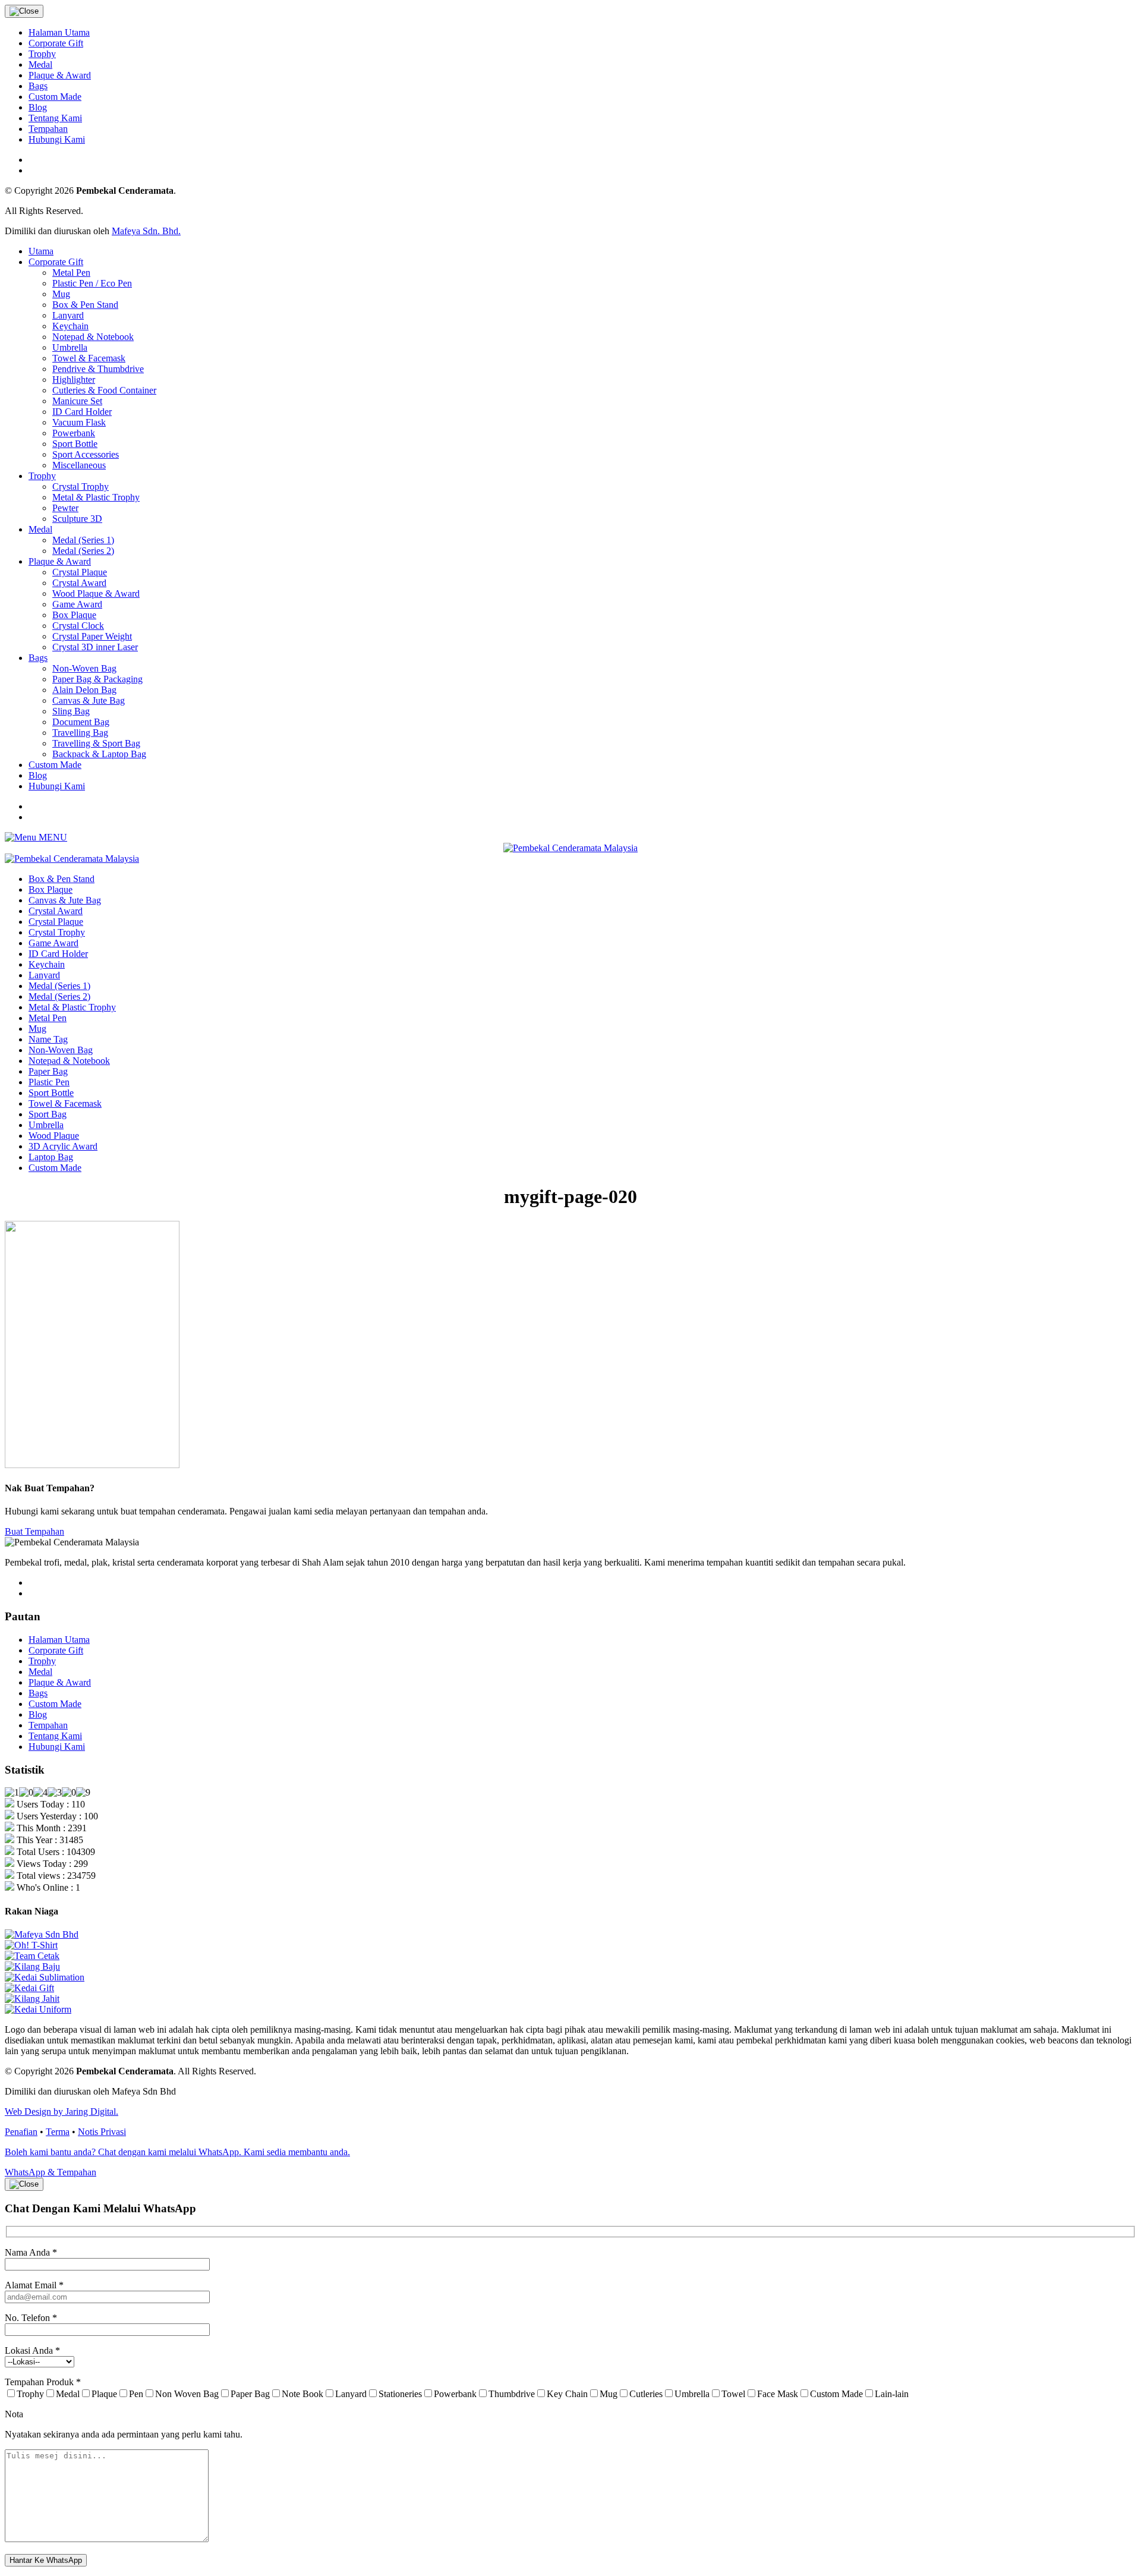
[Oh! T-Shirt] (31, 1945)
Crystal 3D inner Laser (95, 647)
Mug (61, 294)
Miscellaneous (79, 465)
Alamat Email (34, 2285)
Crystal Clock (78, 626)
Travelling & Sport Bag (96, 743)
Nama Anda (31, 2252)
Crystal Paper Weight (92, 636)
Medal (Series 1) (83, 540)
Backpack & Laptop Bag (99, 754)
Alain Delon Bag (84, 690)
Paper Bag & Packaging (97, 679)
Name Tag (48, 1039)
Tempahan (48, 129)
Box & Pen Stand (85, 305)
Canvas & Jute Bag (89, 700)
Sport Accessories (86, 454)
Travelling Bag (80, 733)
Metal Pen (71, 273)
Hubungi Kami (57, 139)
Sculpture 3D (77, 519)
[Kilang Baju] (32, 1966)
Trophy (42, 54)
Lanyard (68, 315)
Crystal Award (79, 583)
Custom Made (55, 97)
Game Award (77, 604)
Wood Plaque (54, 1136)
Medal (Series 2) (83, 551)
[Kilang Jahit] (32, 1999)
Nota (14, 2414)
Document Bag (81, 722)
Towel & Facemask (89, 358)
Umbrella (70, 347)
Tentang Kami (55, 118)
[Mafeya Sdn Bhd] (42, 1934)
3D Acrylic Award (63, 1146)
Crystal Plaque (80, 572)
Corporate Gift (56, 43)
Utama (41, 251)
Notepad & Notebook (93, 337)
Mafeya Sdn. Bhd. (146, 231)
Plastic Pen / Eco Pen (92, 283)
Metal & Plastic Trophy (96, 497)
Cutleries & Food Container (104, 390)
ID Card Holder (82, 412)
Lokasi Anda (32, 2350)
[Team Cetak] (32, 1956)
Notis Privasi (102, 2132)
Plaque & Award (60, 75)
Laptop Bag (51, 1157)
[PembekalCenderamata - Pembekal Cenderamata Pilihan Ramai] (570, 848)
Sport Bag (48, 1114)
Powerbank (74, 433)
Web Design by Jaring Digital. (62, 2111)
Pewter (65, 508)
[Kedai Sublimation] (45, 1977)
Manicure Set (77, 401)
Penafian (21, 2132)
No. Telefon (31, 2318)
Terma (58, 2132)
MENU (52, 837)
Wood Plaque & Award (96, 593)
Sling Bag (71, 711)
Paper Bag (48, 1071)
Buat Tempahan (34, 1531)
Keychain (70, 326)
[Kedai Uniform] (38, 2009)
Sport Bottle (75, 444)
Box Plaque (74, 615)
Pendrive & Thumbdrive (98, 369)
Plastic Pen (49, 1082)
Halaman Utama (59, 32)
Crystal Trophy (81, 486)
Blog (38, 107)
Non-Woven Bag (84, 668)
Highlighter (74, 380)
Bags (38, 86)
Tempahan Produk (43, 2382)
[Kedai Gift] (29, 1988)
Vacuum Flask (79, 422)
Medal (40, 64)
